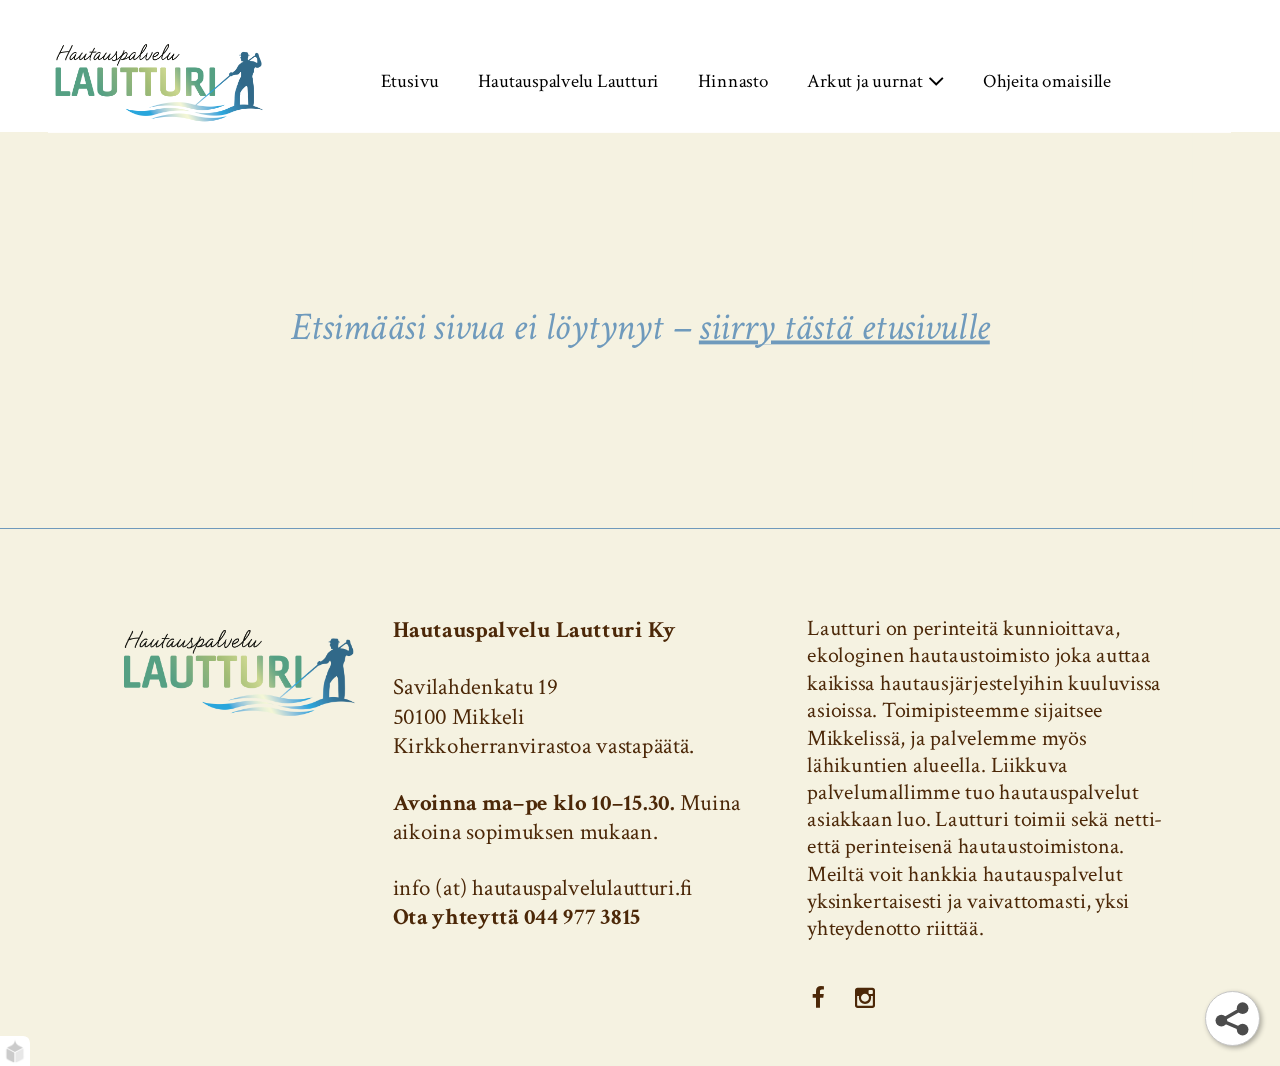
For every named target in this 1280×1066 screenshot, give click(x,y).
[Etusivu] (159, 81)
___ (817, 997)
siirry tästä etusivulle (844, 326)
